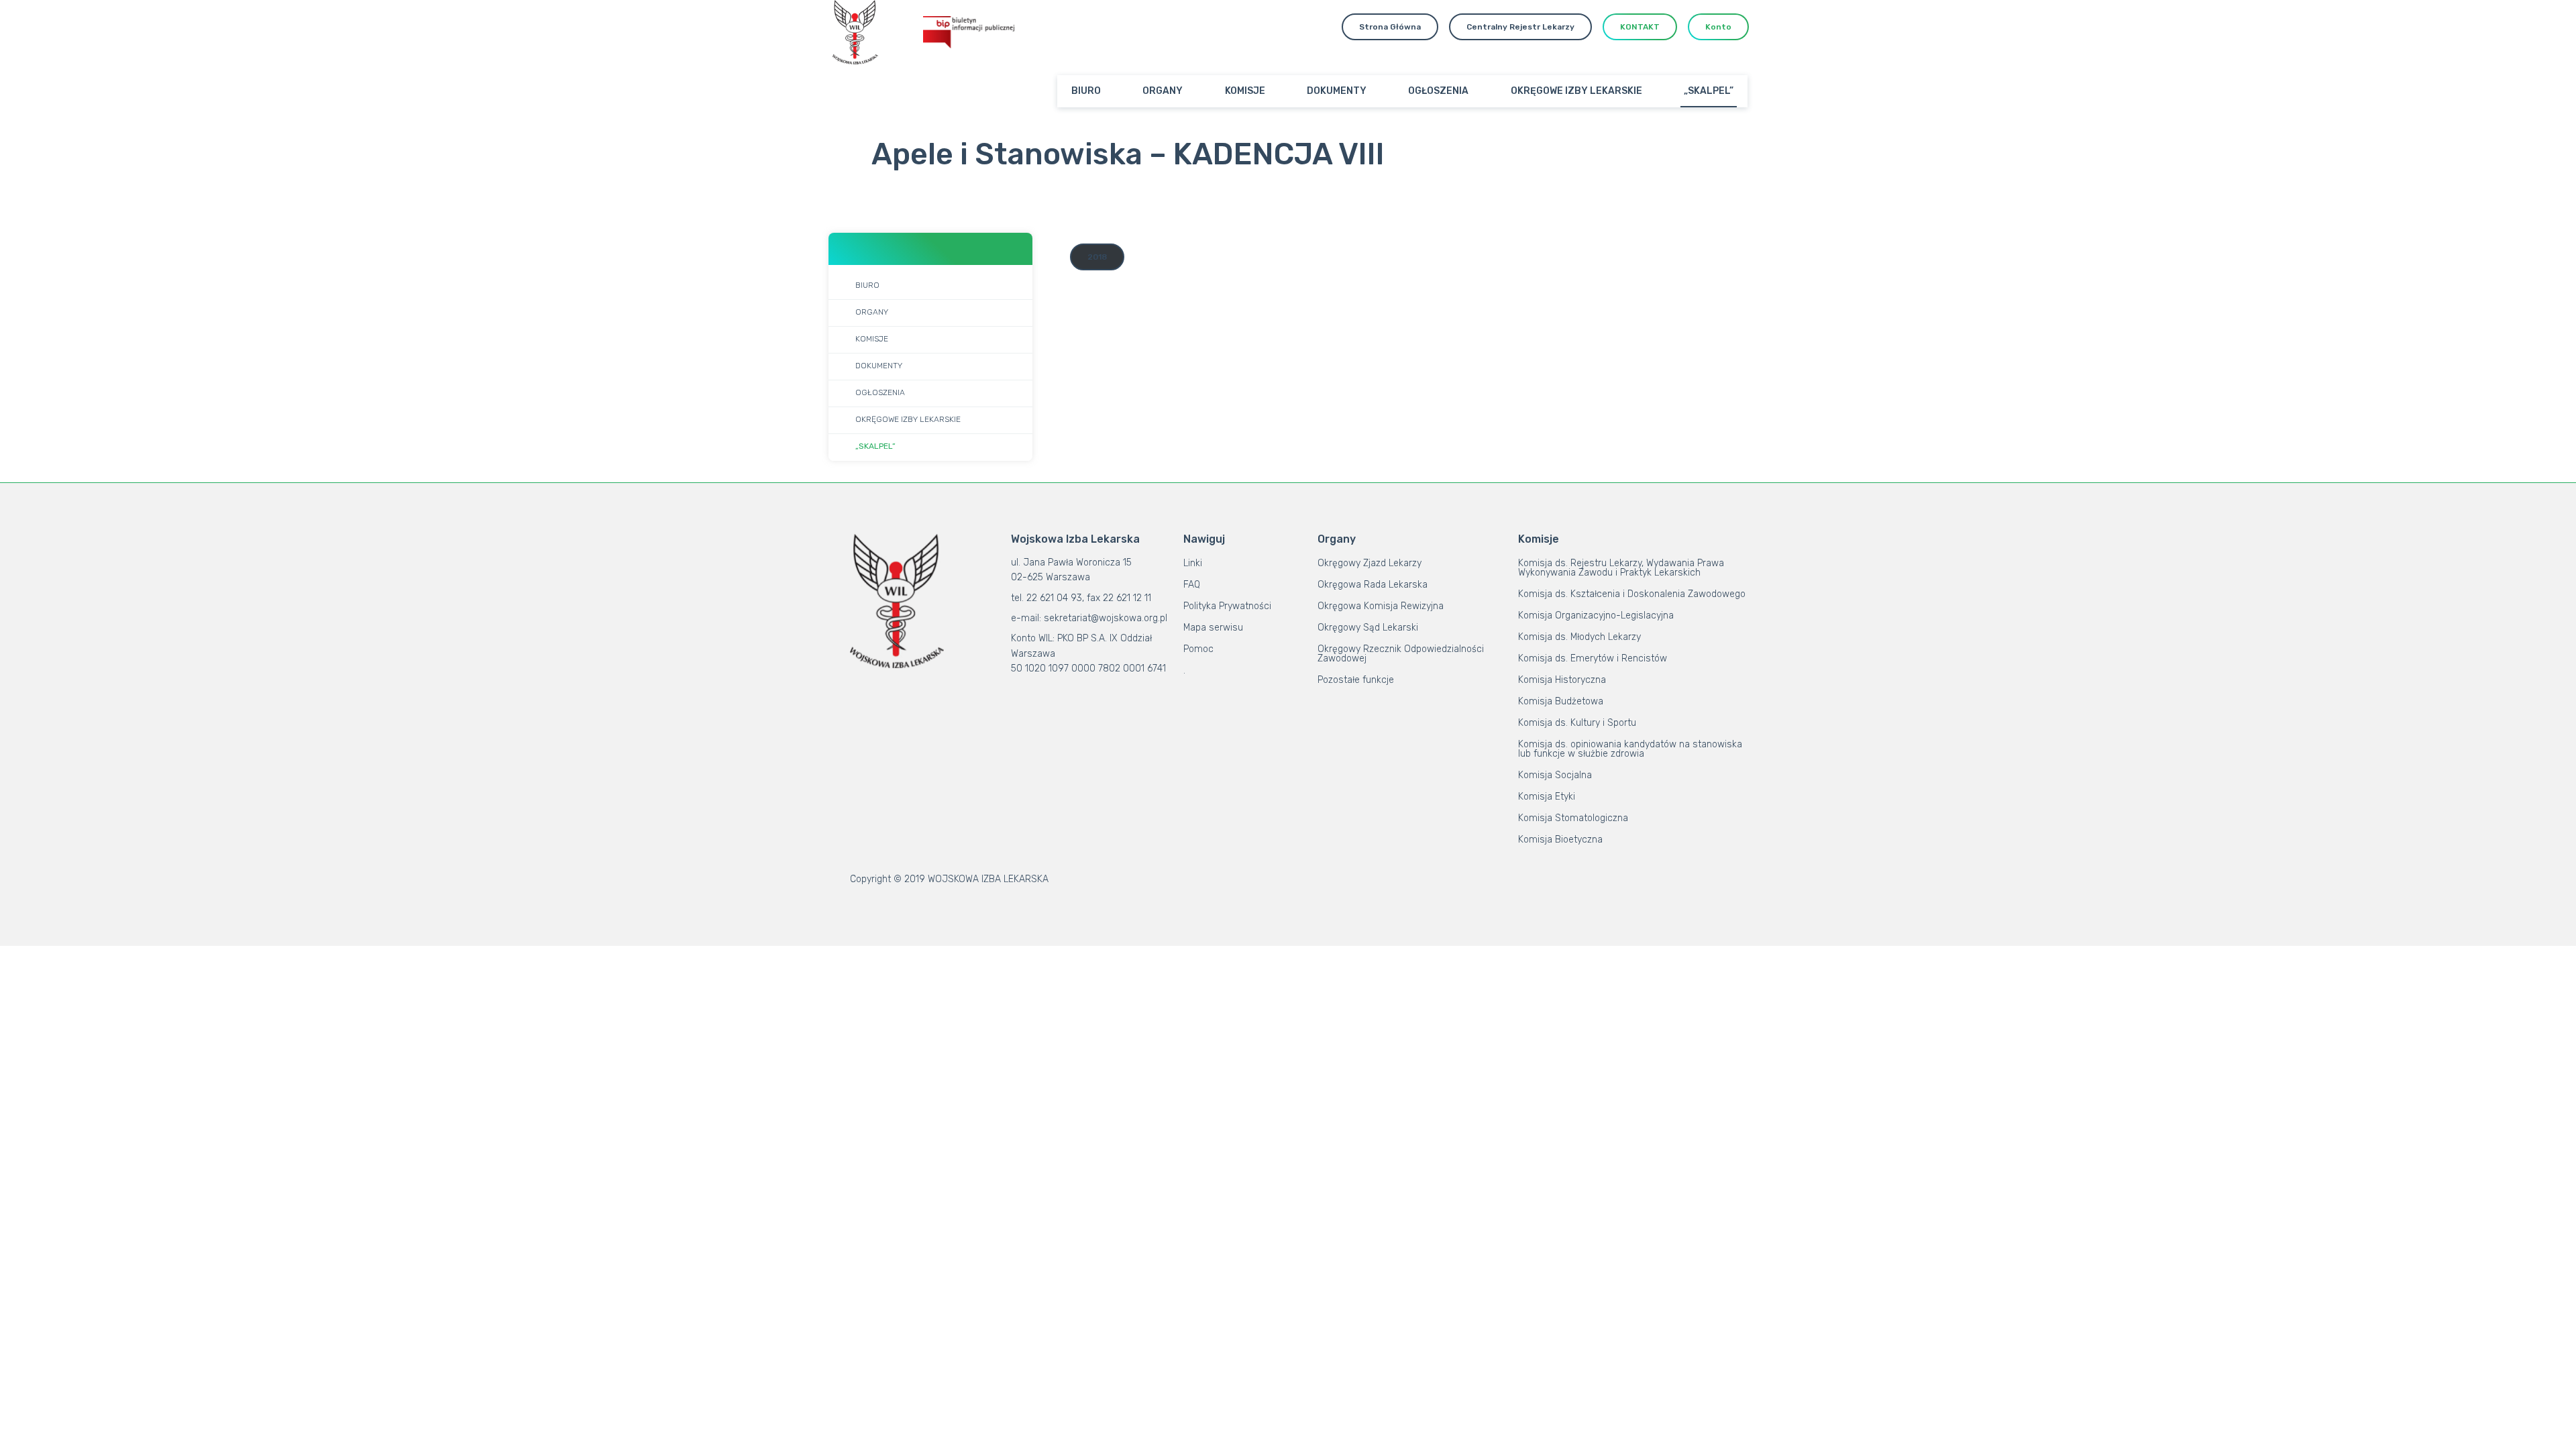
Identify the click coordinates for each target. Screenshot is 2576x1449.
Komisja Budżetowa (1561, 701)
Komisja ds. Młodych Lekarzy (1579, 637)
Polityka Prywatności (1227, 606)
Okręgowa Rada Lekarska (1373, 585)
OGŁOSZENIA (1438, 91)
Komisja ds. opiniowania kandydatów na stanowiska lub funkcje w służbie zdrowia (1630, 749)
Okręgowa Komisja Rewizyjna (1381, 606)
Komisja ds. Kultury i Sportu (1577, 723)
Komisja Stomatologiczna (1573, 818)
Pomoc (1198, 649)
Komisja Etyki (1547, 797)
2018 (1097, 257)
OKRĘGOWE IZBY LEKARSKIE (1576, 91)
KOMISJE (1245, 91)
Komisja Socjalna (1555, 775)
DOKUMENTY (1337, 91)
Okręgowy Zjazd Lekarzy (1370, 563)
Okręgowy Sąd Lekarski (1368, 628)
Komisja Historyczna (1562, 680)
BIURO (1086, 91)
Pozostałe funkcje (1356, 680)
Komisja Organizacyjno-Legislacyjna (1596, 615)
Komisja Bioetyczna (1560, 840)
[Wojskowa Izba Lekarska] (855, 32)
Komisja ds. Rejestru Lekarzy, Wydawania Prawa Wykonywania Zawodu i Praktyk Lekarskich (1621, 568)
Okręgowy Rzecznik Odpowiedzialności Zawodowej (1401, 654)
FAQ (1192, 585)
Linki (1193, 563)
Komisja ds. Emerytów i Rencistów (1593, 658)
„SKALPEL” (1709, 91)
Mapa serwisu (1213, 628)
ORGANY (1163, 91)
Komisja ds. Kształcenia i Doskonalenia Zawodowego (1632, 594)
